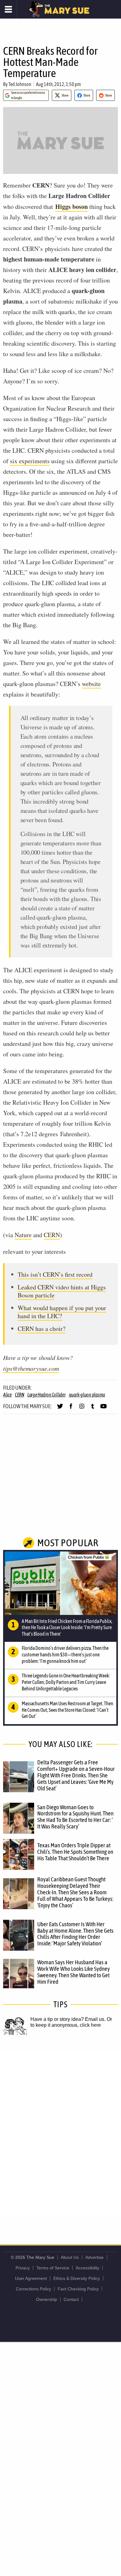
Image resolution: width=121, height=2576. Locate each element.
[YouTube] (103, 1409)
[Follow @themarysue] (60, 1409)
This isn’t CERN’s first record (55, 1274)
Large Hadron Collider (47, 1395)
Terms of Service (53, 2268)
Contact (71, 2299)
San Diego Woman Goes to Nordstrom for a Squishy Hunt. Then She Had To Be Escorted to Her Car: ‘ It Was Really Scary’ (75, 1817)
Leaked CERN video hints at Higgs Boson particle (62, 1291)
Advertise (94, 2257)
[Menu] (9, 9)
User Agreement (31, 2278)
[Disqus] (60, 2133)
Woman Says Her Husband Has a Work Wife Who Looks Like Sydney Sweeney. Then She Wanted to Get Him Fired (74, 1972)
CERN (52, 1235)
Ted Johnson (20, 84)
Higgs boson (72, 207)
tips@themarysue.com (31, 1368)
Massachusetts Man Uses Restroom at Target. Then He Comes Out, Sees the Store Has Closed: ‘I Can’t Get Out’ (67, 1710)
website (91, 684)
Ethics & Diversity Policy (77, 2278)
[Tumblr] (93, 1409)
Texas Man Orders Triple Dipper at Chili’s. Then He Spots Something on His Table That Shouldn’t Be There (75, 1852)
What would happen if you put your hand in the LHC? (62, 1312)
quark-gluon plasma (87, 1395)
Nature (23, 1235)
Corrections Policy (34, 2289)
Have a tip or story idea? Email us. (68, 2019)
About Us (70, 2257)
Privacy (23, 2268)
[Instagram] (82, 1409)
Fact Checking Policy (78, 2289)
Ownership (47, 2299)
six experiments (30, 461)
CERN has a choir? (42, 1329)
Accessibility (87, 2268)
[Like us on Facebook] (71, 1409)
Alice (7, 1395)
